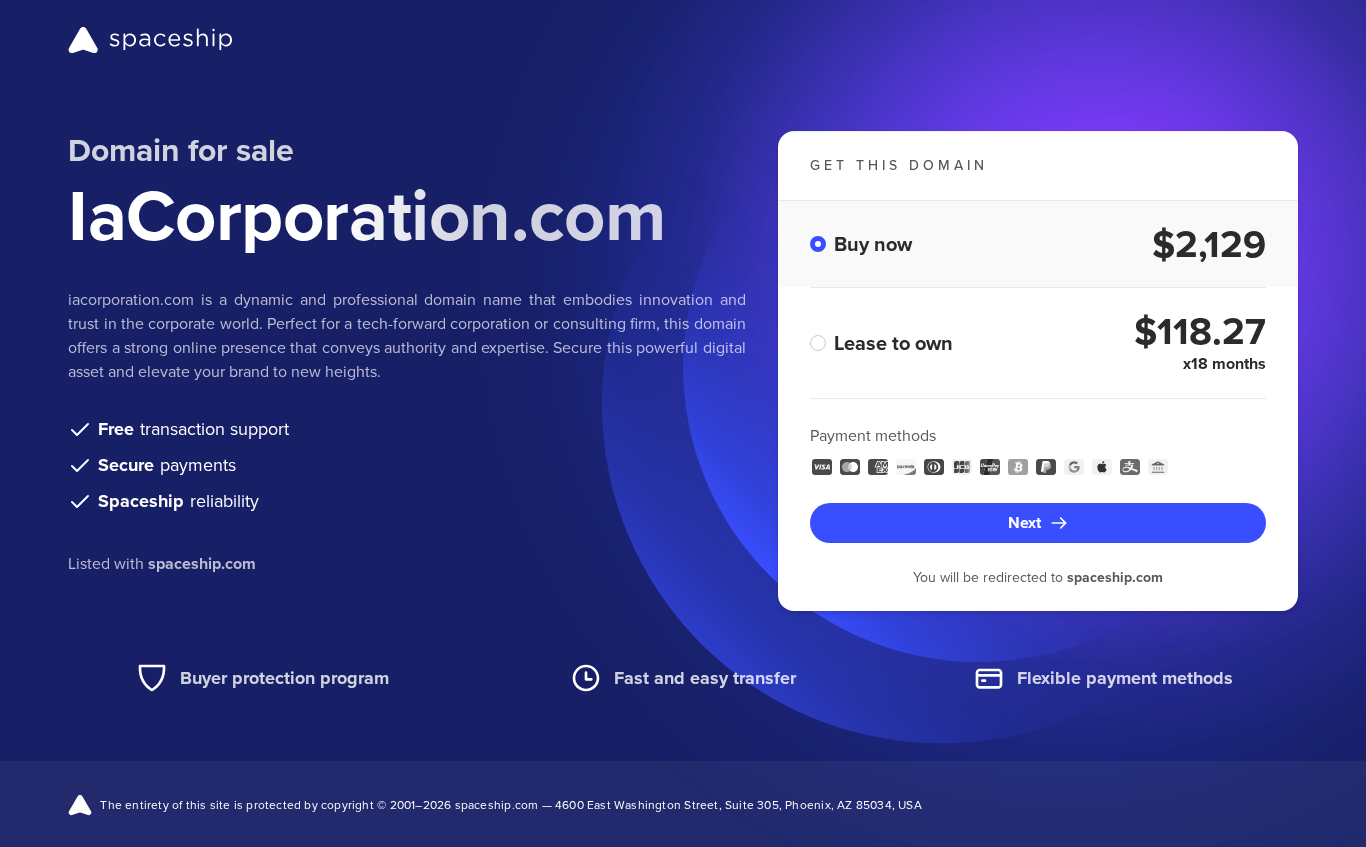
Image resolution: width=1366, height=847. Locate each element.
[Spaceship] (150, 40)
